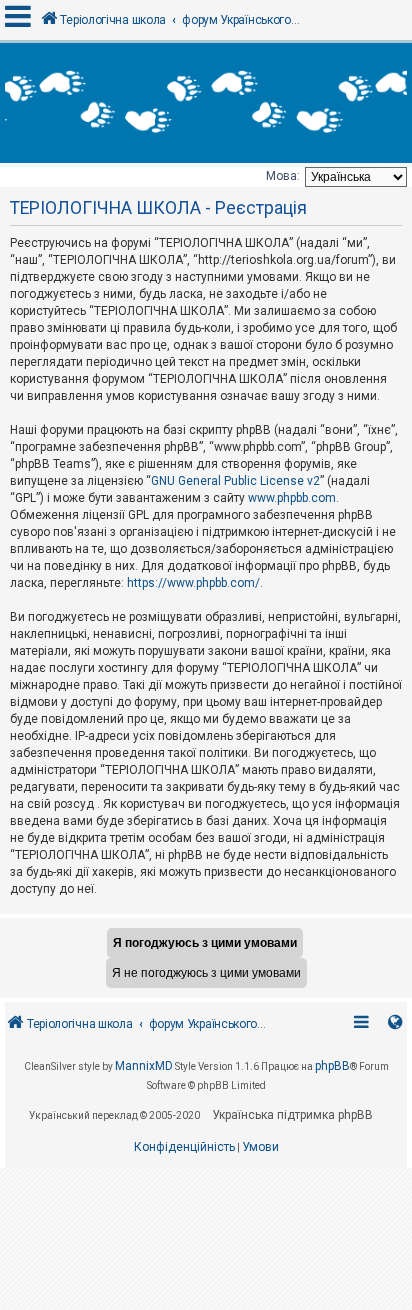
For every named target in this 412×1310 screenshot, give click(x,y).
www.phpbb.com (292, 498)
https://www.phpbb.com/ (193, 583)
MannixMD (144, 1066)
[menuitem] (184, 1148)
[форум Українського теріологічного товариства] (206, 103)
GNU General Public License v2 (235, 481)
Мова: (283, 176)
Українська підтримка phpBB (292, 1115)
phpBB (332, 1066)
